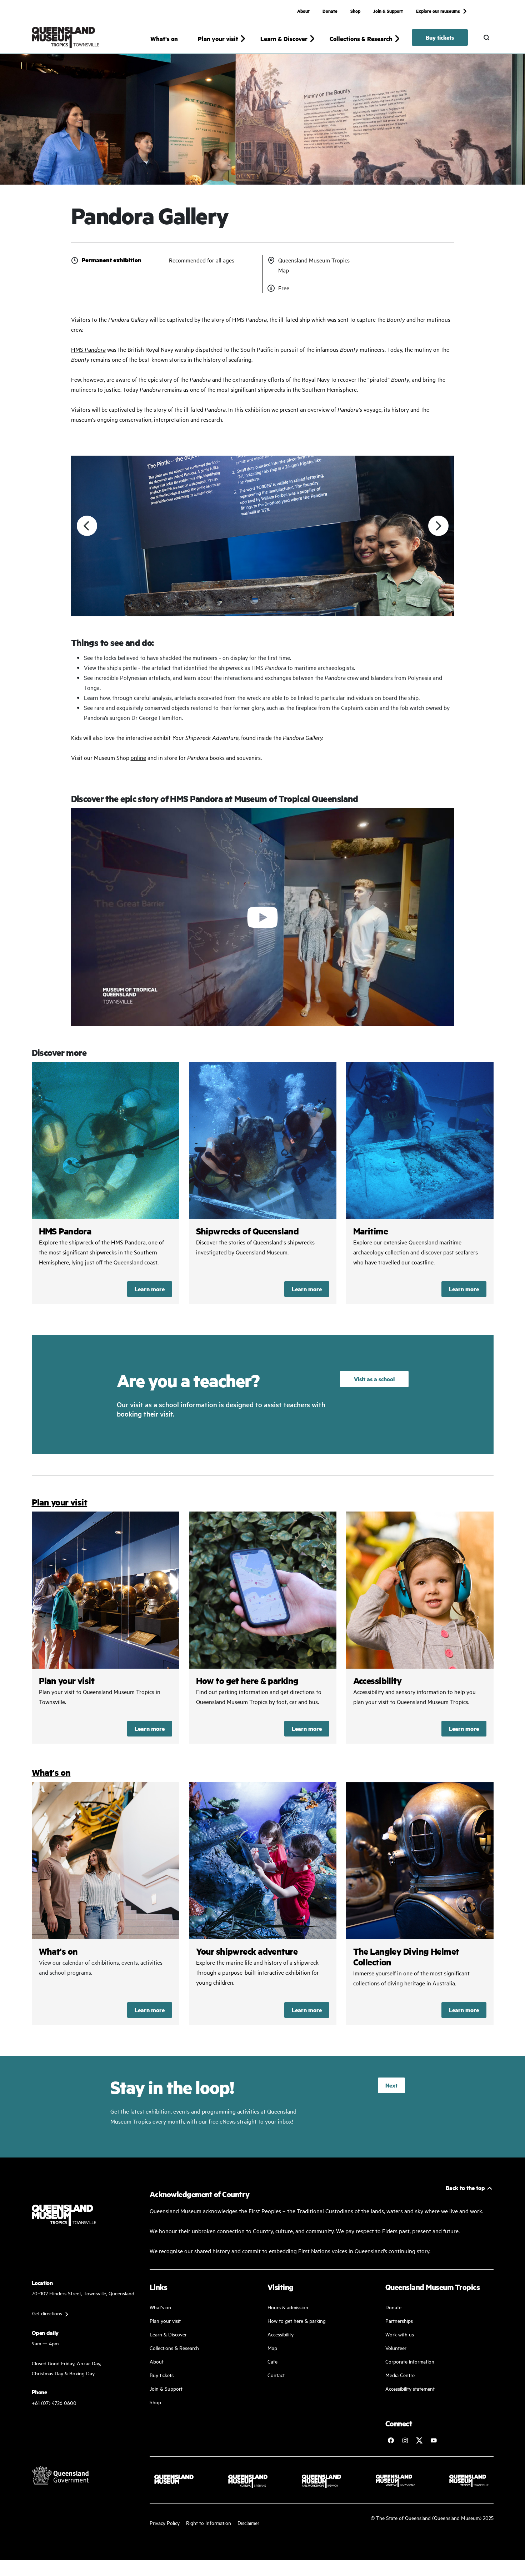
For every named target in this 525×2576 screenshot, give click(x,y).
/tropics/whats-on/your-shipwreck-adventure (263, 1904)
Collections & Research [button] (361, 39)
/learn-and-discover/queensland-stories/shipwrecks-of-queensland (263, 1183)
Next (391, 2085)
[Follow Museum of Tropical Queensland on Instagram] (405, 2440)
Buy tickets (440, 37)
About (303, 11)
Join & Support (388, 11)
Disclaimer (248, 2523)
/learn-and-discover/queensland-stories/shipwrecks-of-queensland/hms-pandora (106, 1183)
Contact (276, 2375)
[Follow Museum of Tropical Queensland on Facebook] (391, 2440)
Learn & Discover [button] (284, 39)
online (138, 757)
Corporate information (410, 2361)
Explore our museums (438, 11)
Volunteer (396, 2348)
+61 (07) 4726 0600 (54, 2403)
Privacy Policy (165, 2523)
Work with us (400, 2334)
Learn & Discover (168, 2334)
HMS (88, 349)
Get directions (47, 2313)
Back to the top (465, 2188)
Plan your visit (60, 1502)
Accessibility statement (410, 2388)
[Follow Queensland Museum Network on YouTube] (434, 2440)
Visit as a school (374, 1379)
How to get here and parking (263, 1628)
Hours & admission (288, 2307)
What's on (164, 39)
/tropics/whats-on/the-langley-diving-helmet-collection (420, 1904)
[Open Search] (486, 37)
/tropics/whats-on (106, 1904)
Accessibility (420, 1628)
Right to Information (209, 2523)
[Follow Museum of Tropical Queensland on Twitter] (419, 2440)
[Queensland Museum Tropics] (66, 37)
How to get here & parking (297, 2321)
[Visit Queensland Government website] (60, 2475)
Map (284, 270)
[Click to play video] (263, 917)
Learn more (150, 1289)
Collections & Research (174, 2348)
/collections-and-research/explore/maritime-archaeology (420, 1183)
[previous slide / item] (87, 526)
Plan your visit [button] (218, 39)
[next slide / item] (438, 526)
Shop (355, 11)
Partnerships (399, 2321)
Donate (330, 11)
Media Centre (400, 2375)
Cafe (272, 2361)
